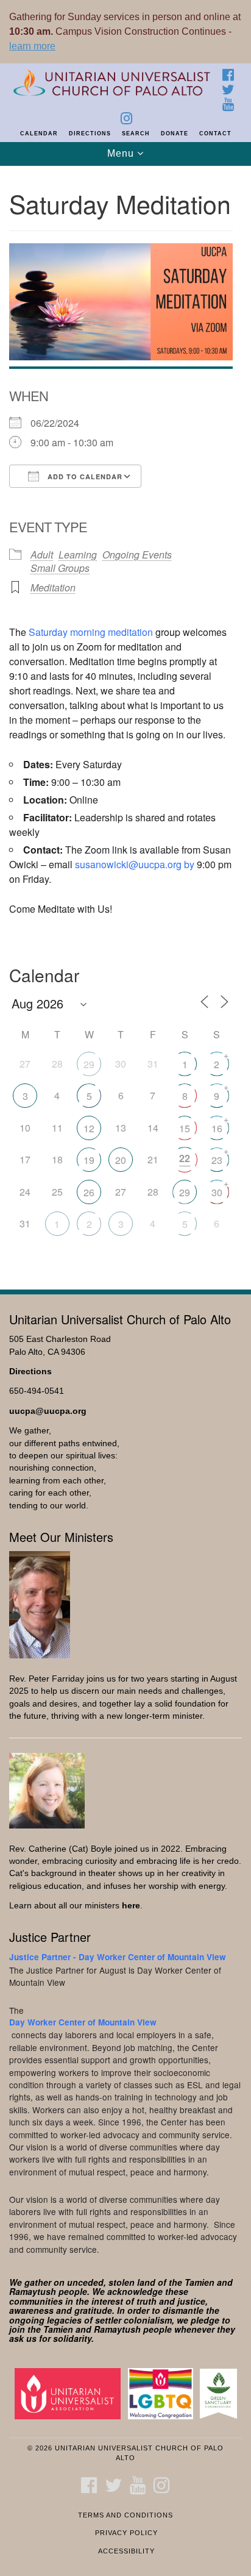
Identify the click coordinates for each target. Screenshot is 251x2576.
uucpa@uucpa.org (48, 1411)
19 (89, 1160)
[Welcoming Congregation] (163, 2393)
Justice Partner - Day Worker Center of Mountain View (118, 1957)
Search (136, 134)
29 (89, 1064)
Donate (175, 134)
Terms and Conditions (125, 2515)
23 (217, 1160)
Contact (215, 134)
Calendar (39, 134)
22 (185, 1158)
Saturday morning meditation (91, 632)
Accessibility (126, 2551)
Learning (78, 555)
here (131, 1906)
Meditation (53, 587)
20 (121, 1160)
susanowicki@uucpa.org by (135, 864)
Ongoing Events (137, 555)
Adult (42, 555)
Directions (90, 134)
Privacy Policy (126, 2533)
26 (89, 1192)
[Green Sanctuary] (221, 2393)
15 (185, 1128)
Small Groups (60, 568)
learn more (32, 46)
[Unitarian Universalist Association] (70, 2393)
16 (217, 1128)
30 (217, 1192)
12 (89, 1128)
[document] (125, 721)
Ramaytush (33, 2291)
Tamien (200, 2282)
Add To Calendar (84, 476)
